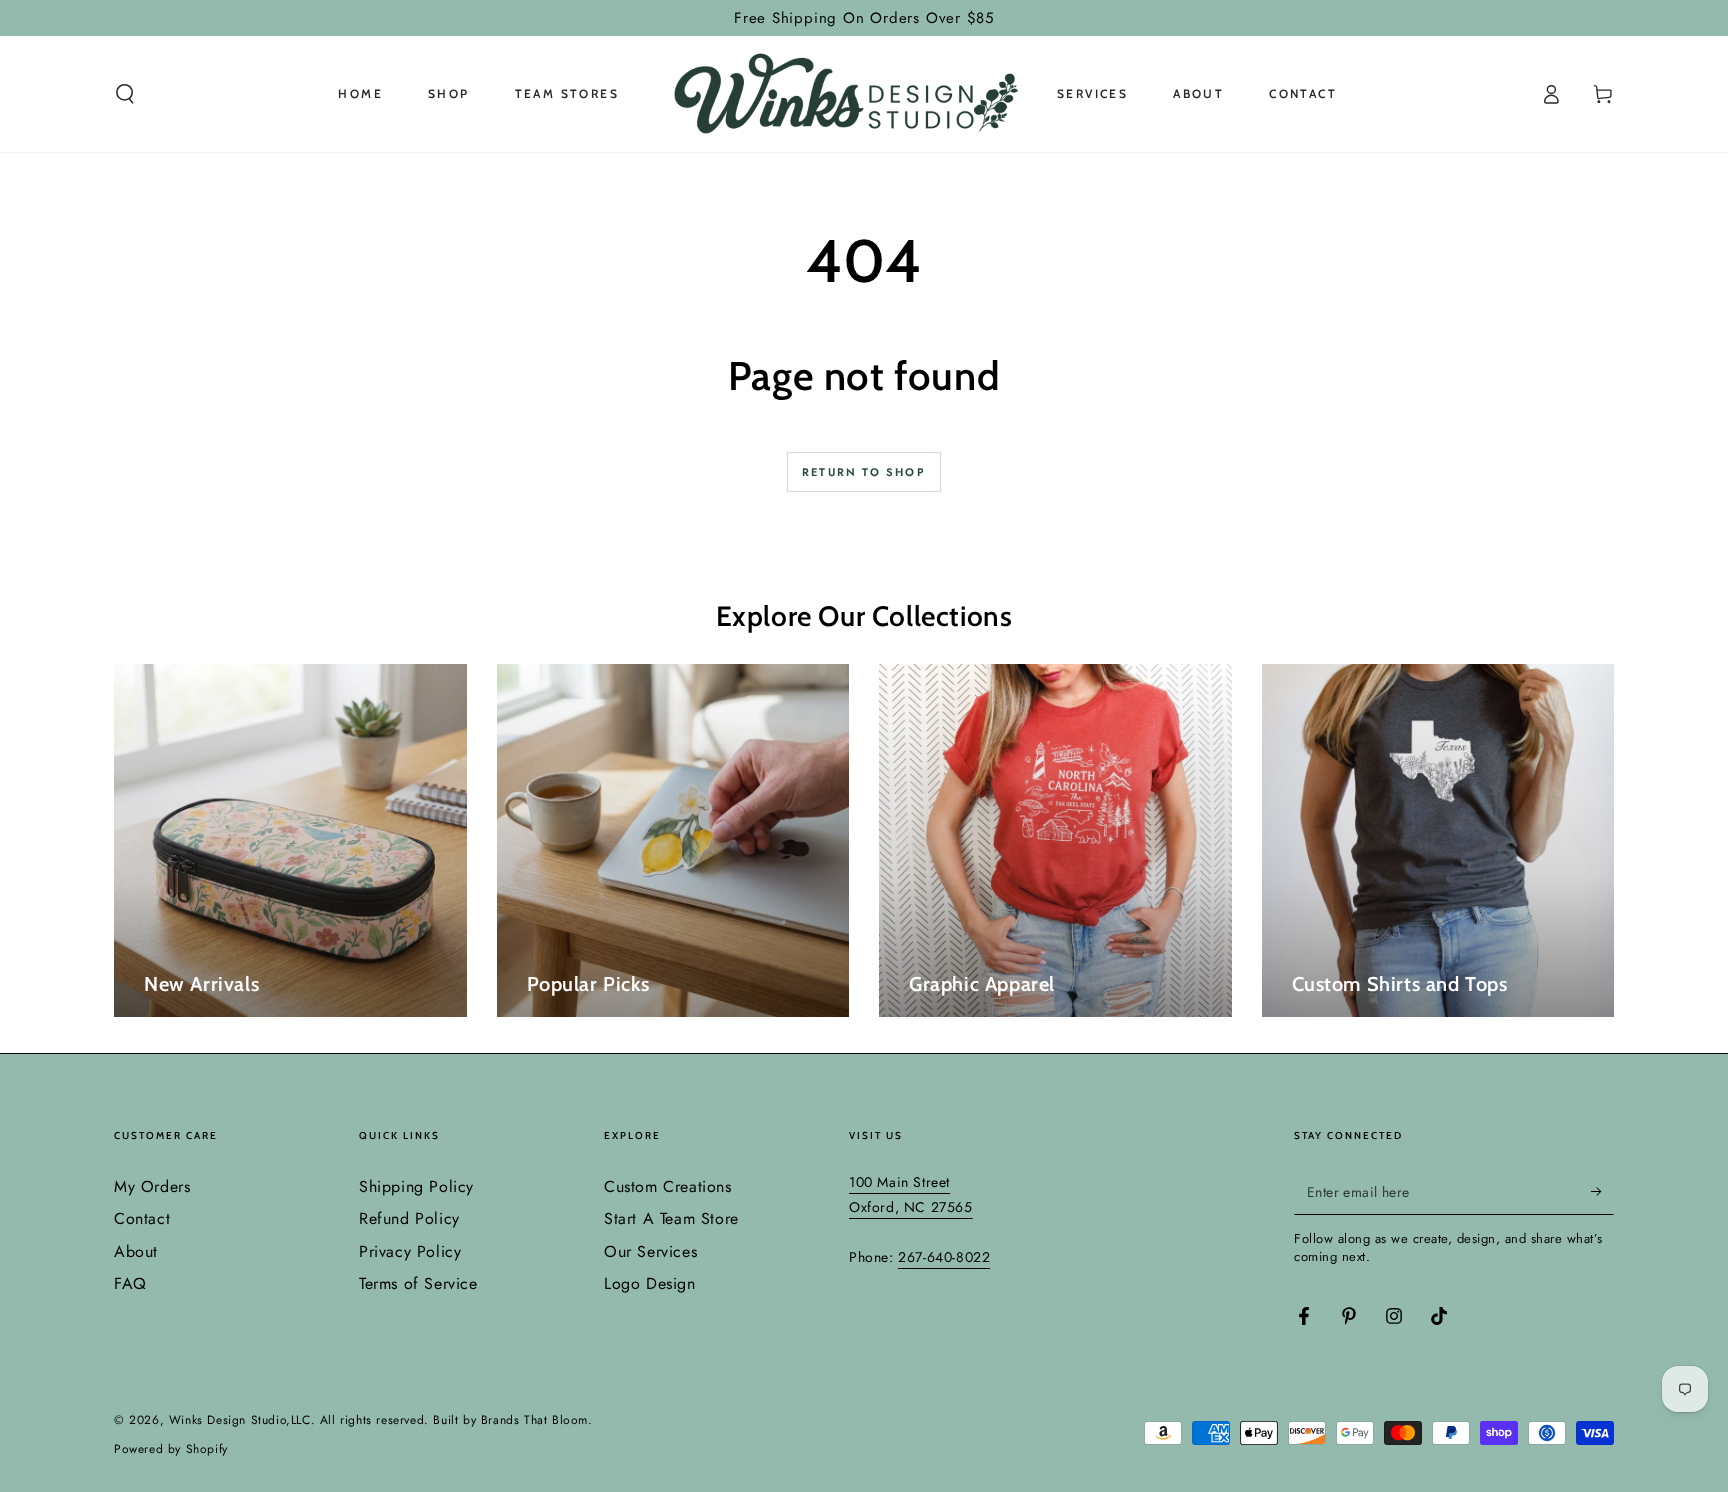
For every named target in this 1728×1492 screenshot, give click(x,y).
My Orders (152, 1186)
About (136, 1251)
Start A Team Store (671, 1218)
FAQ (130, 1283)
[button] (125, 94)
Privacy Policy (410, 1251)
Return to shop (864, 472)
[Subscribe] (1602, 1192)
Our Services (650, 1251)
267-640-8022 (944, 1257)
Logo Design (650, 1283)
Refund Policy (409, 1218)
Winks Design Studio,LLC (240, 1420)
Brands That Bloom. (537, 1420)
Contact (142, 1218)
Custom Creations (668, 1186)
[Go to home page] (838, 94)
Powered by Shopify (171, 1449)
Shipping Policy (416, 1186)
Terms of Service (418, 1283)
